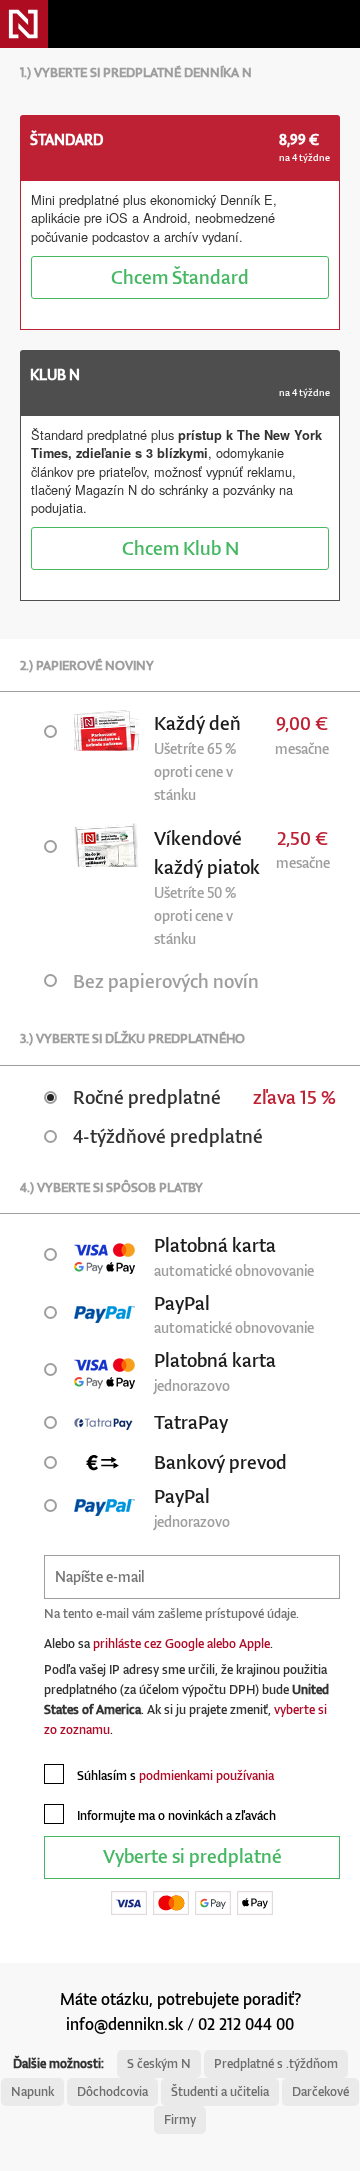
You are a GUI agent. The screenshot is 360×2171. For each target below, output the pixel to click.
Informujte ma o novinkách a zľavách (175, 1815)
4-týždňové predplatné (168, 1135)
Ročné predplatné (147, 1096)
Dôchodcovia (112, 2091)
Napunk (32, 2091)
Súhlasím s (174, 1775)
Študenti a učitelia (220, 2091)
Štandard (180, 276)
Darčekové (320, 2091)
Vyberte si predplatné (192, 1855)
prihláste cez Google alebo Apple (181, 1643)
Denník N (24, 24)
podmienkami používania (206, 1775)
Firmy (180, 2119)
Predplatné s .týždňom (276, 2063)
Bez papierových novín (166, 980)
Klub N (180, 547)
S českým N (159, 2063)
